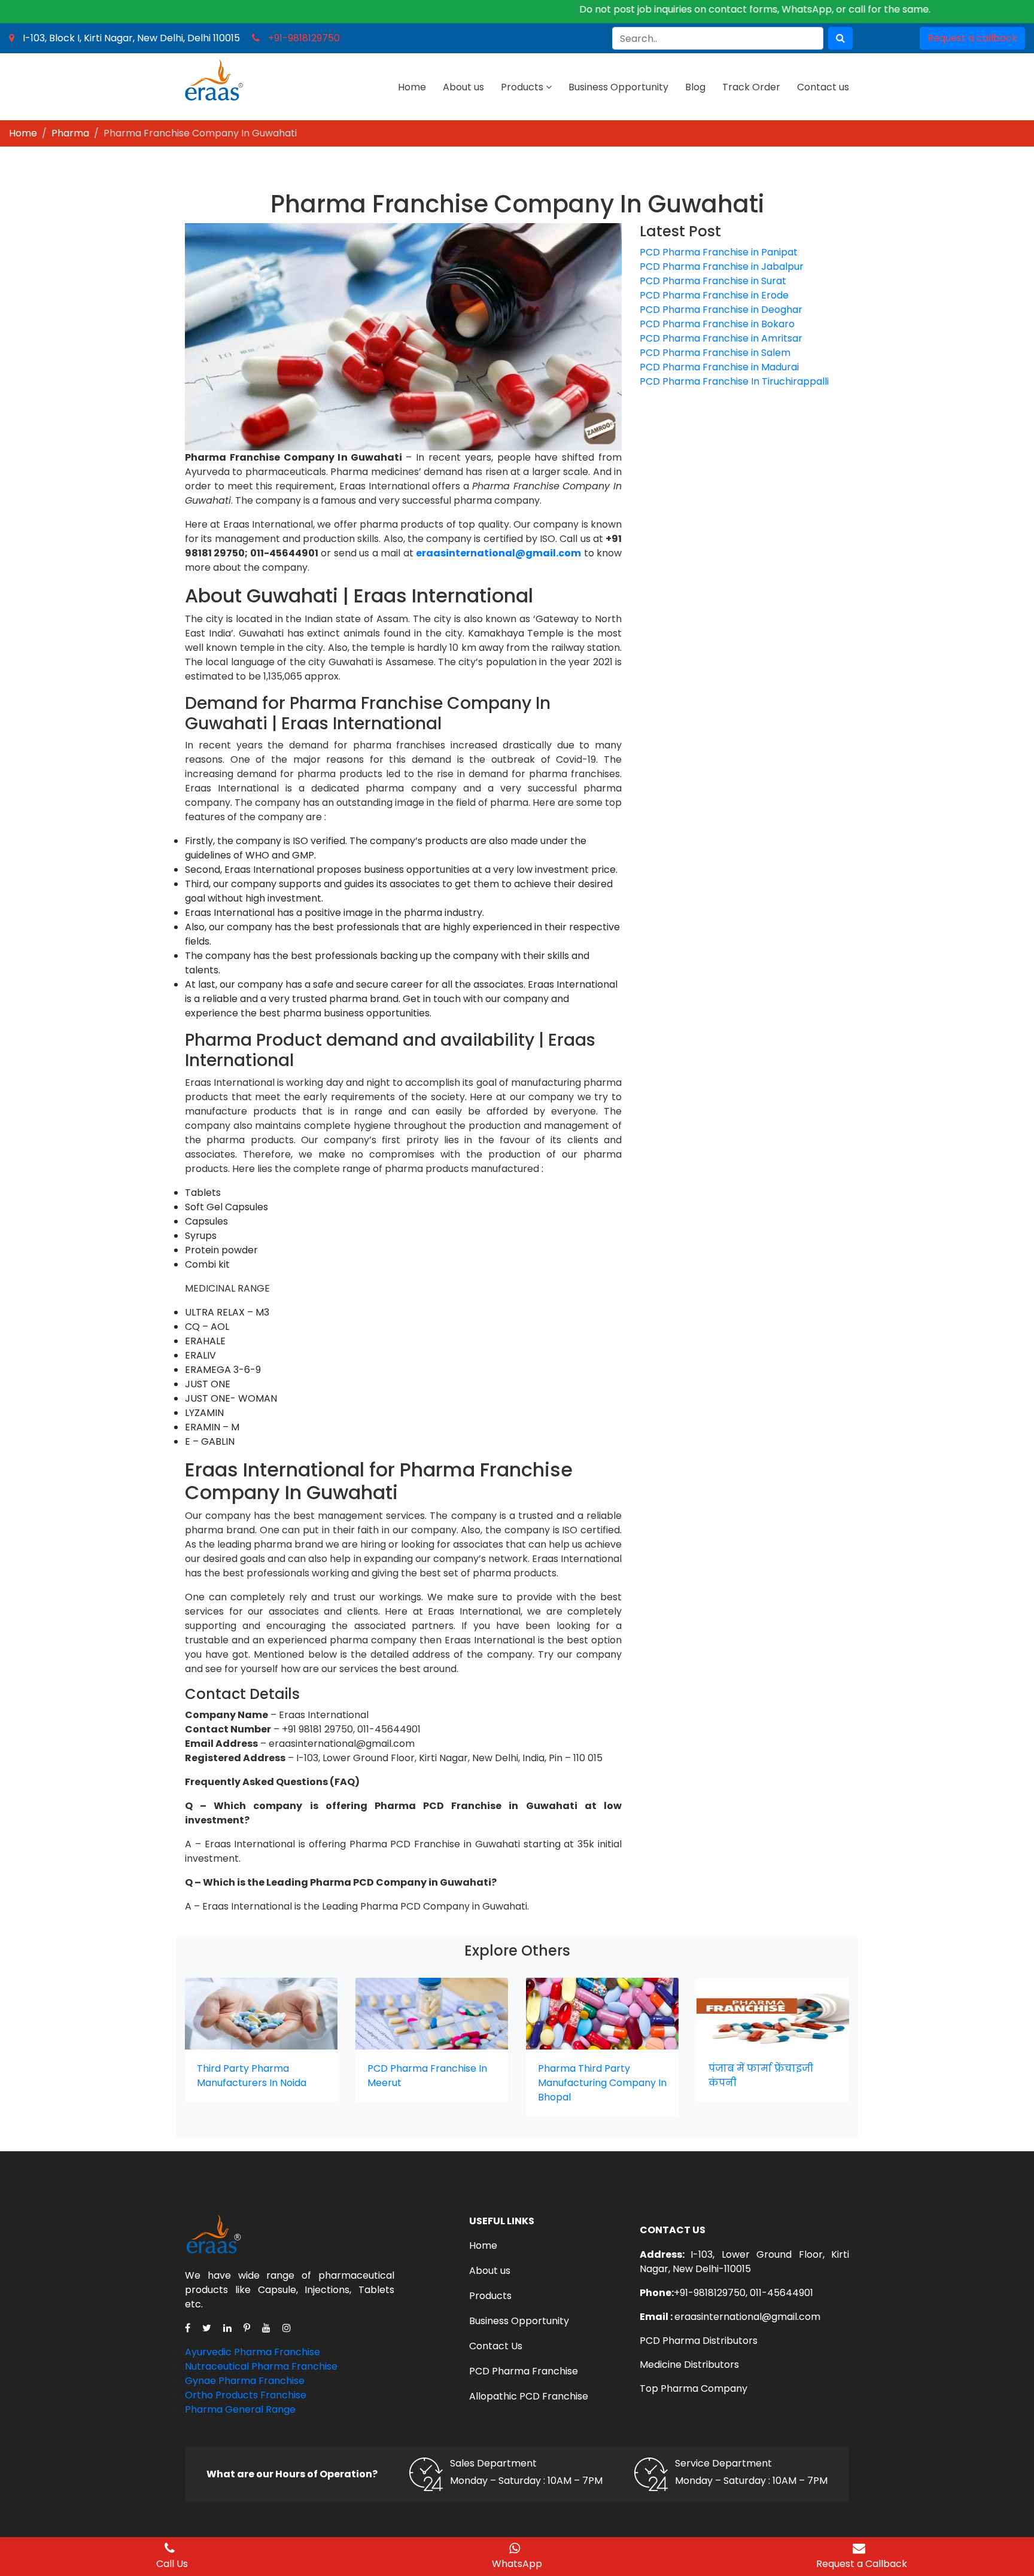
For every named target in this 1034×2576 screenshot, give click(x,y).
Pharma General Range (240, 2409)
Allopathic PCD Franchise (529, 2396)
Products (522, 87)
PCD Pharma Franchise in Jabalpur (722, 267)
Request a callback (972, 38)
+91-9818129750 (304, 38)
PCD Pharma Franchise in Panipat (719, 252)
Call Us (172, 2564)
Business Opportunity (618, 87)
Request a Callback (862, 2564)
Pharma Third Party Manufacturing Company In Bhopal (602, 2083)
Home (412, 87)
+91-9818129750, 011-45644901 (743, 2293)
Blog (695, 87)
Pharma (70, 133)
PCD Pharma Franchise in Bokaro (717, 324)
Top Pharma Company (694, 2388)
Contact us (823, 87)
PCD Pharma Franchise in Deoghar (721, 310)
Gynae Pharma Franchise (245, 2381)
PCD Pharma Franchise (524, 2371)
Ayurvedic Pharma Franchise (253, 2352)
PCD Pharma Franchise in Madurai (719, 367)
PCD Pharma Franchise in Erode (714, 295)
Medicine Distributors (689, 2365)
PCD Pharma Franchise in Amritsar (721, 338)
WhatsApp (517, 2564)
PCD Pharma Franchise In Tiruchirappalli (734, 381)
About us (463, 87)
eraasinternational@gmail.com (747, 2317)
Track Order (751, 87)
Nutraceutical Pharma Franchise (261, 2366)
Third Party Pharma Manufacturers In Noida (252, 2076)
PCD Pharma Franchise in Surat (713, 281)
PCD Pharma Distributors (699, 2341)
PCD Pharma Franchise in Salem (715, 353)
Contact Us (496, 2346)
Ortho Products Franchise (246, 2395)
